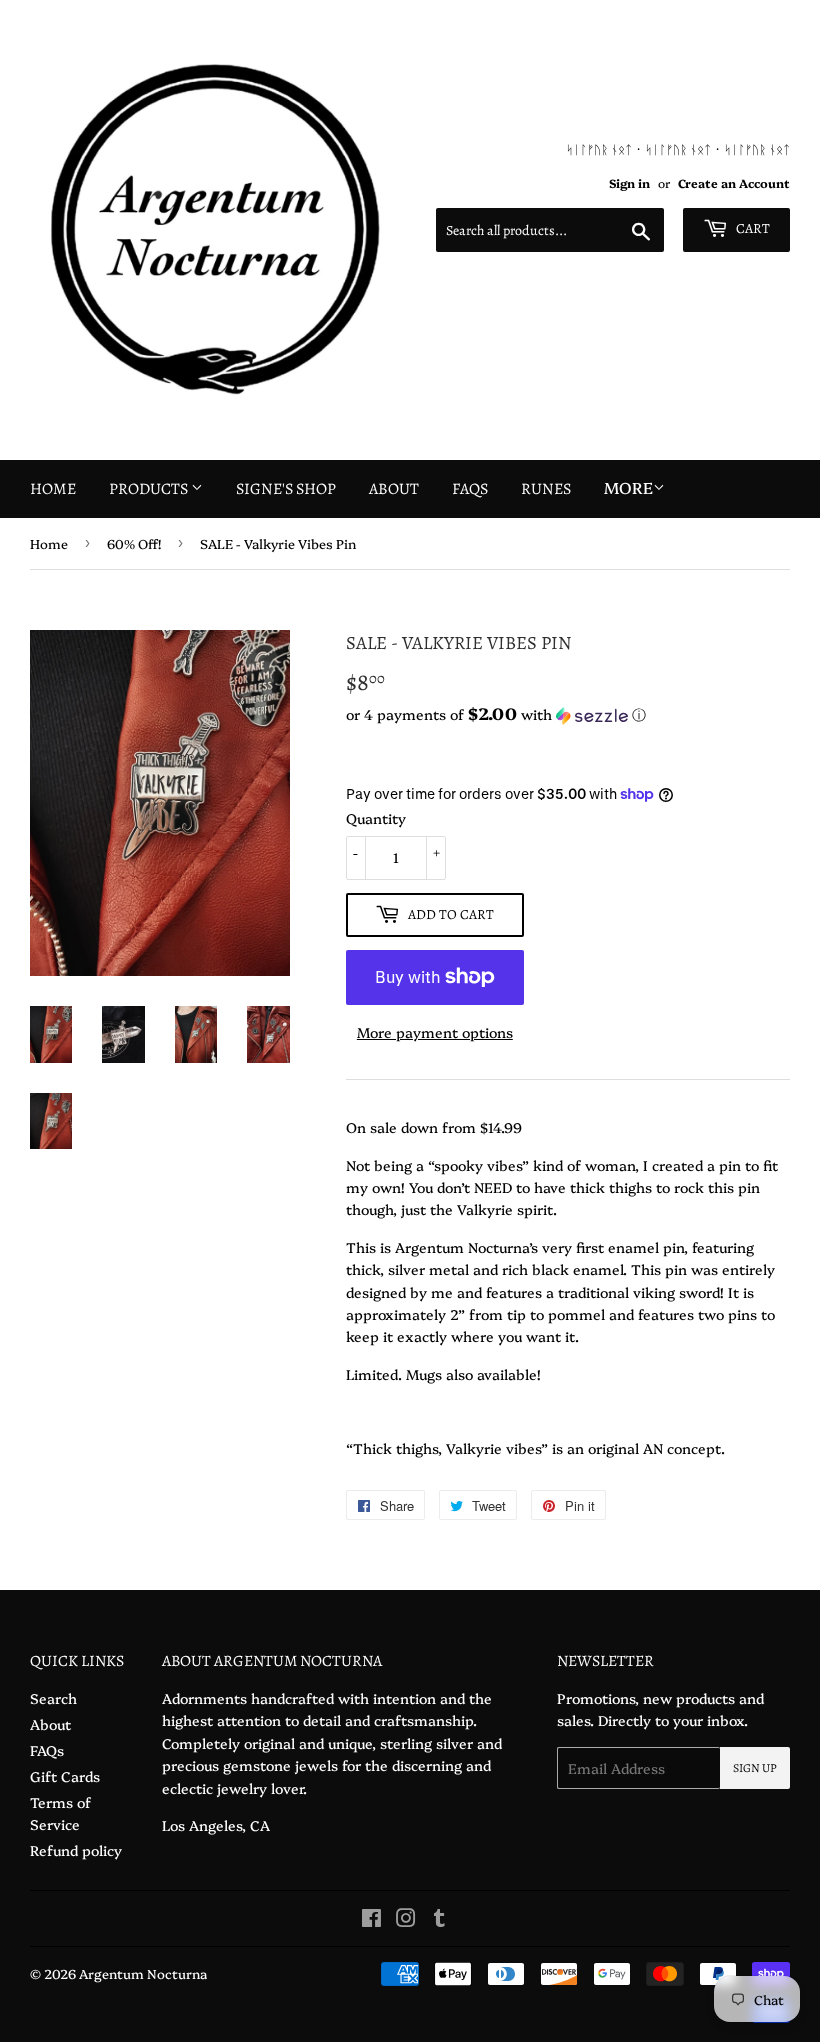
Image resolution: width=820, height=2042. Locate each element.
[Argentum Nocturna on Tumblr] (439, 1920)
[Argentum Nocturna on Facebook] (371, 1920)
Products (150, 489)
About (394, 489)
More (628, 487)
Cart (751, 228)
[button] (568, 714)
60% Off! (134, 543)
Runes (546, 489)
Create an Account (734, 183)
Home (53, 489)
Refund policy (76, 1850)
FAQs (470, 489)
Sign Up (755, 1768)
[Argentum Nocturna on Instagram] (406, 1920)
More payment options (435, 1032)
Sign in (629, 183)
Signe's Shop (286, 489)
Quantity (376, 818)
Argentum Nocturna (143, 1973)
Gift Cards (65, 1776)
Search (53, 1698)
